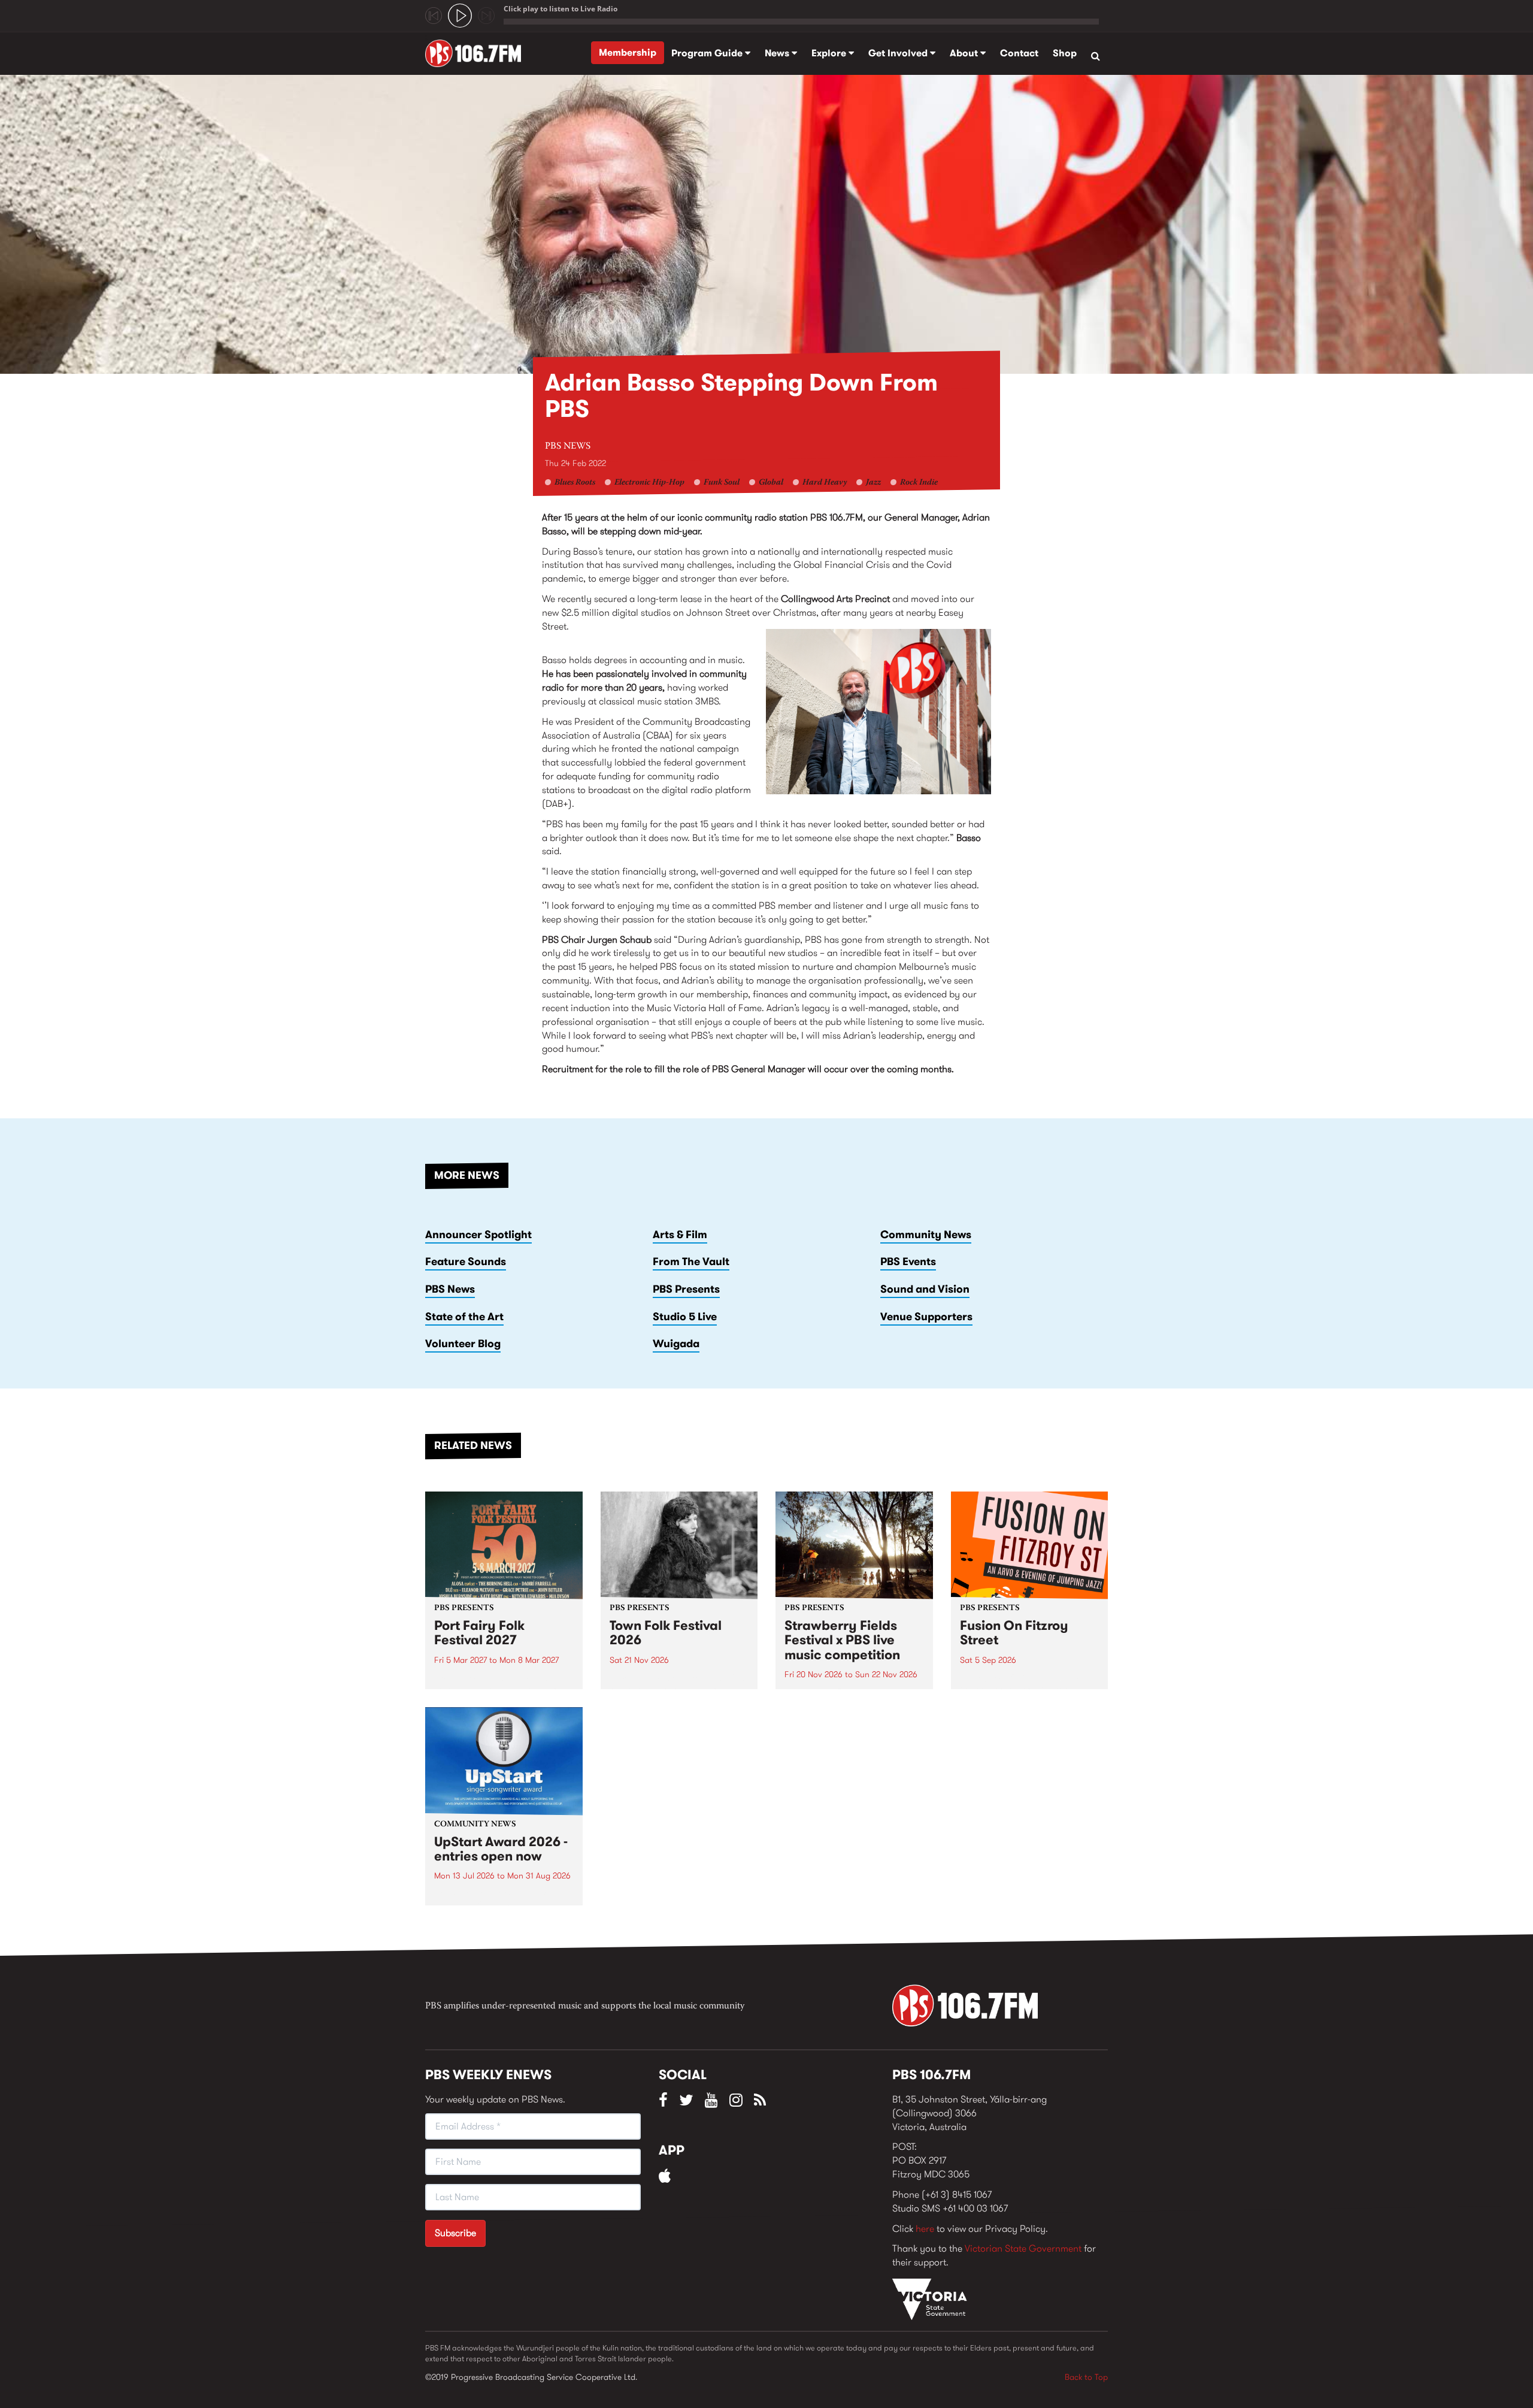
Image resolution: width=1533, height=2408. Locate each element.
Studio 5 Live (685, 1317)
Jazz (873, 483)
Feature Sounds (466, 1262)
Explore (830, 53)
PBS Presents (686, 1289)
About (965, 53)
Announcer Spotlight (478, 1235)
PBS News (568, 446)
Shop (1065, 53)
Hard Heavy (825, 483)
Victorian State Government (1023, 2248)
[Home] (478, 53)
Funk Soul (722, 483)
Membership (628, 52)
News (778, 53)
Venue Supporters (926, 1317)
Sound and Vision (925, 1289)
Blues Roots (575, 483)
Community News (926, 1235)
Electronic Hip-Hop (649, 483)
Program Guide (708, 53)
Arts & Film (680, 1235)
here (925, 2229)
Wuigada (676, 1344)
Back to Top (1086, 2377)
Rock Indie (919, 483)
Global (771, 483)
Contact (1019, 53)
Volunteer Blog (463, 1344)
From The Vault (691, 1262)
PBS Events (908, 1262)
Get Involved (899, 53)
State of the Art (464, 1317)
